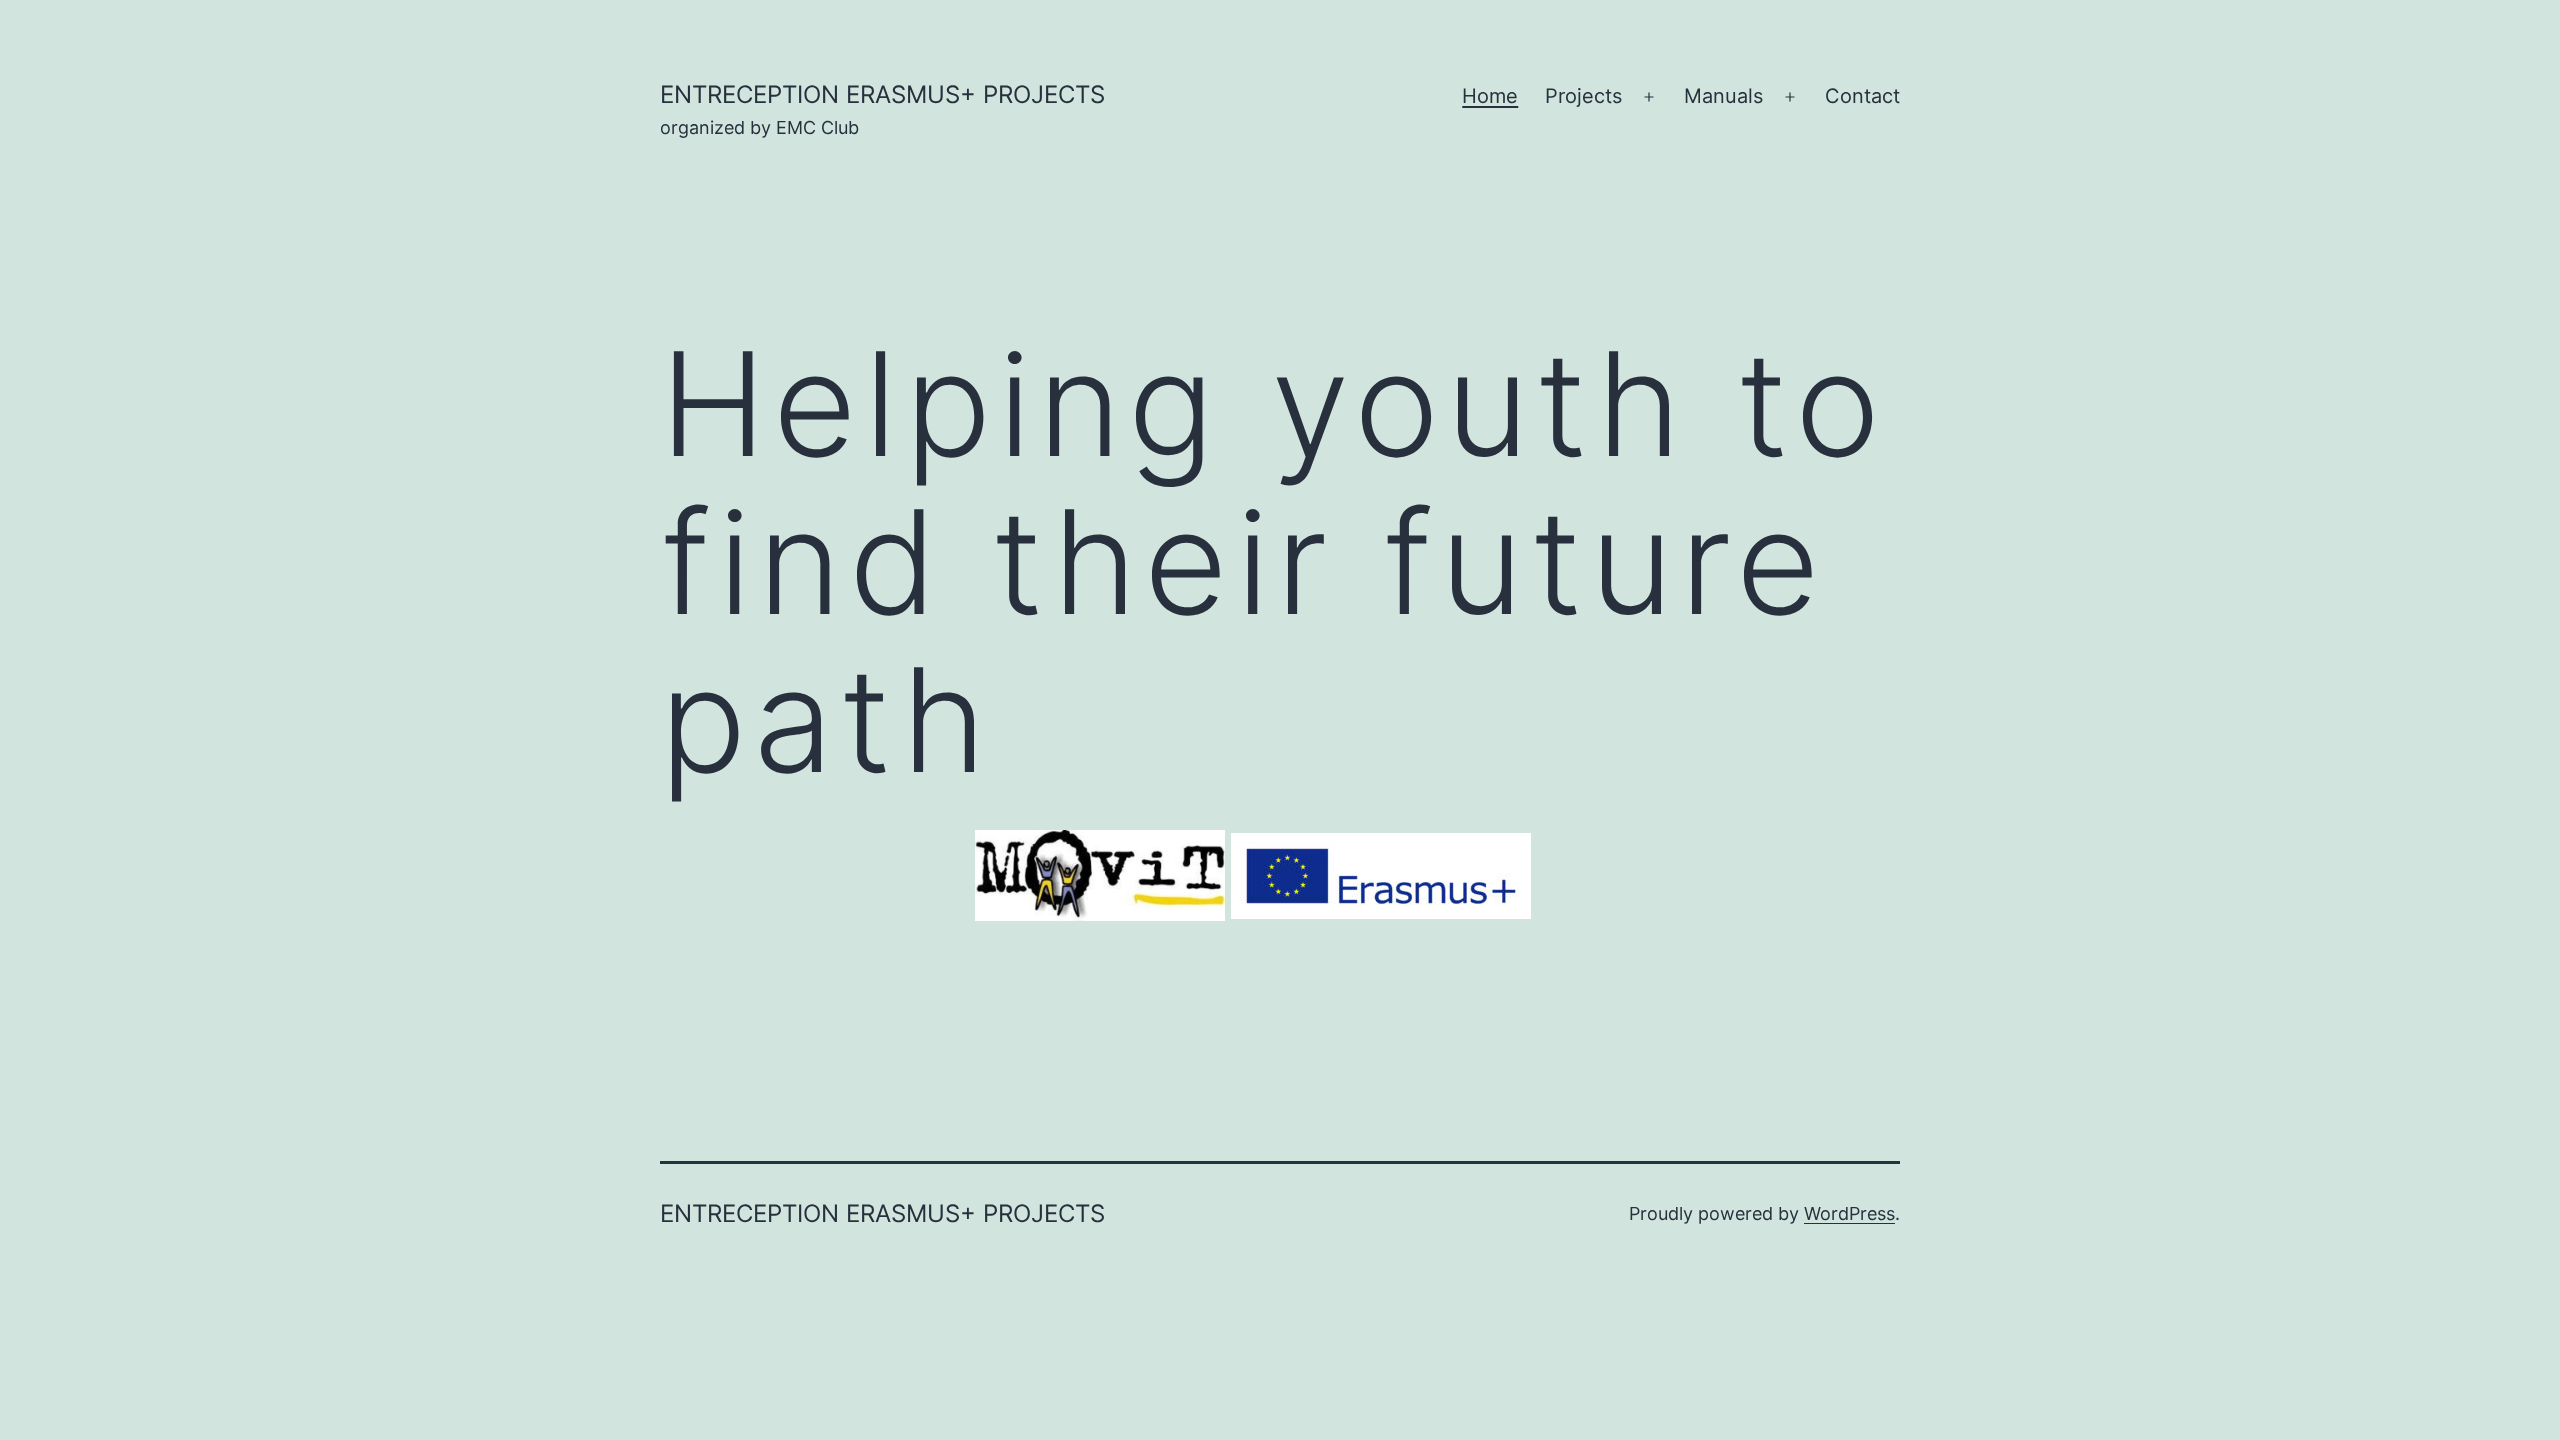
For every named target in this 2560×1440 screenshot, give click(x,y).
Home (1490, 96)
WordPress (1849, 1213)
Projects (1583, 96)
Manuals (1723, 96)
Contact (1862, 96)
